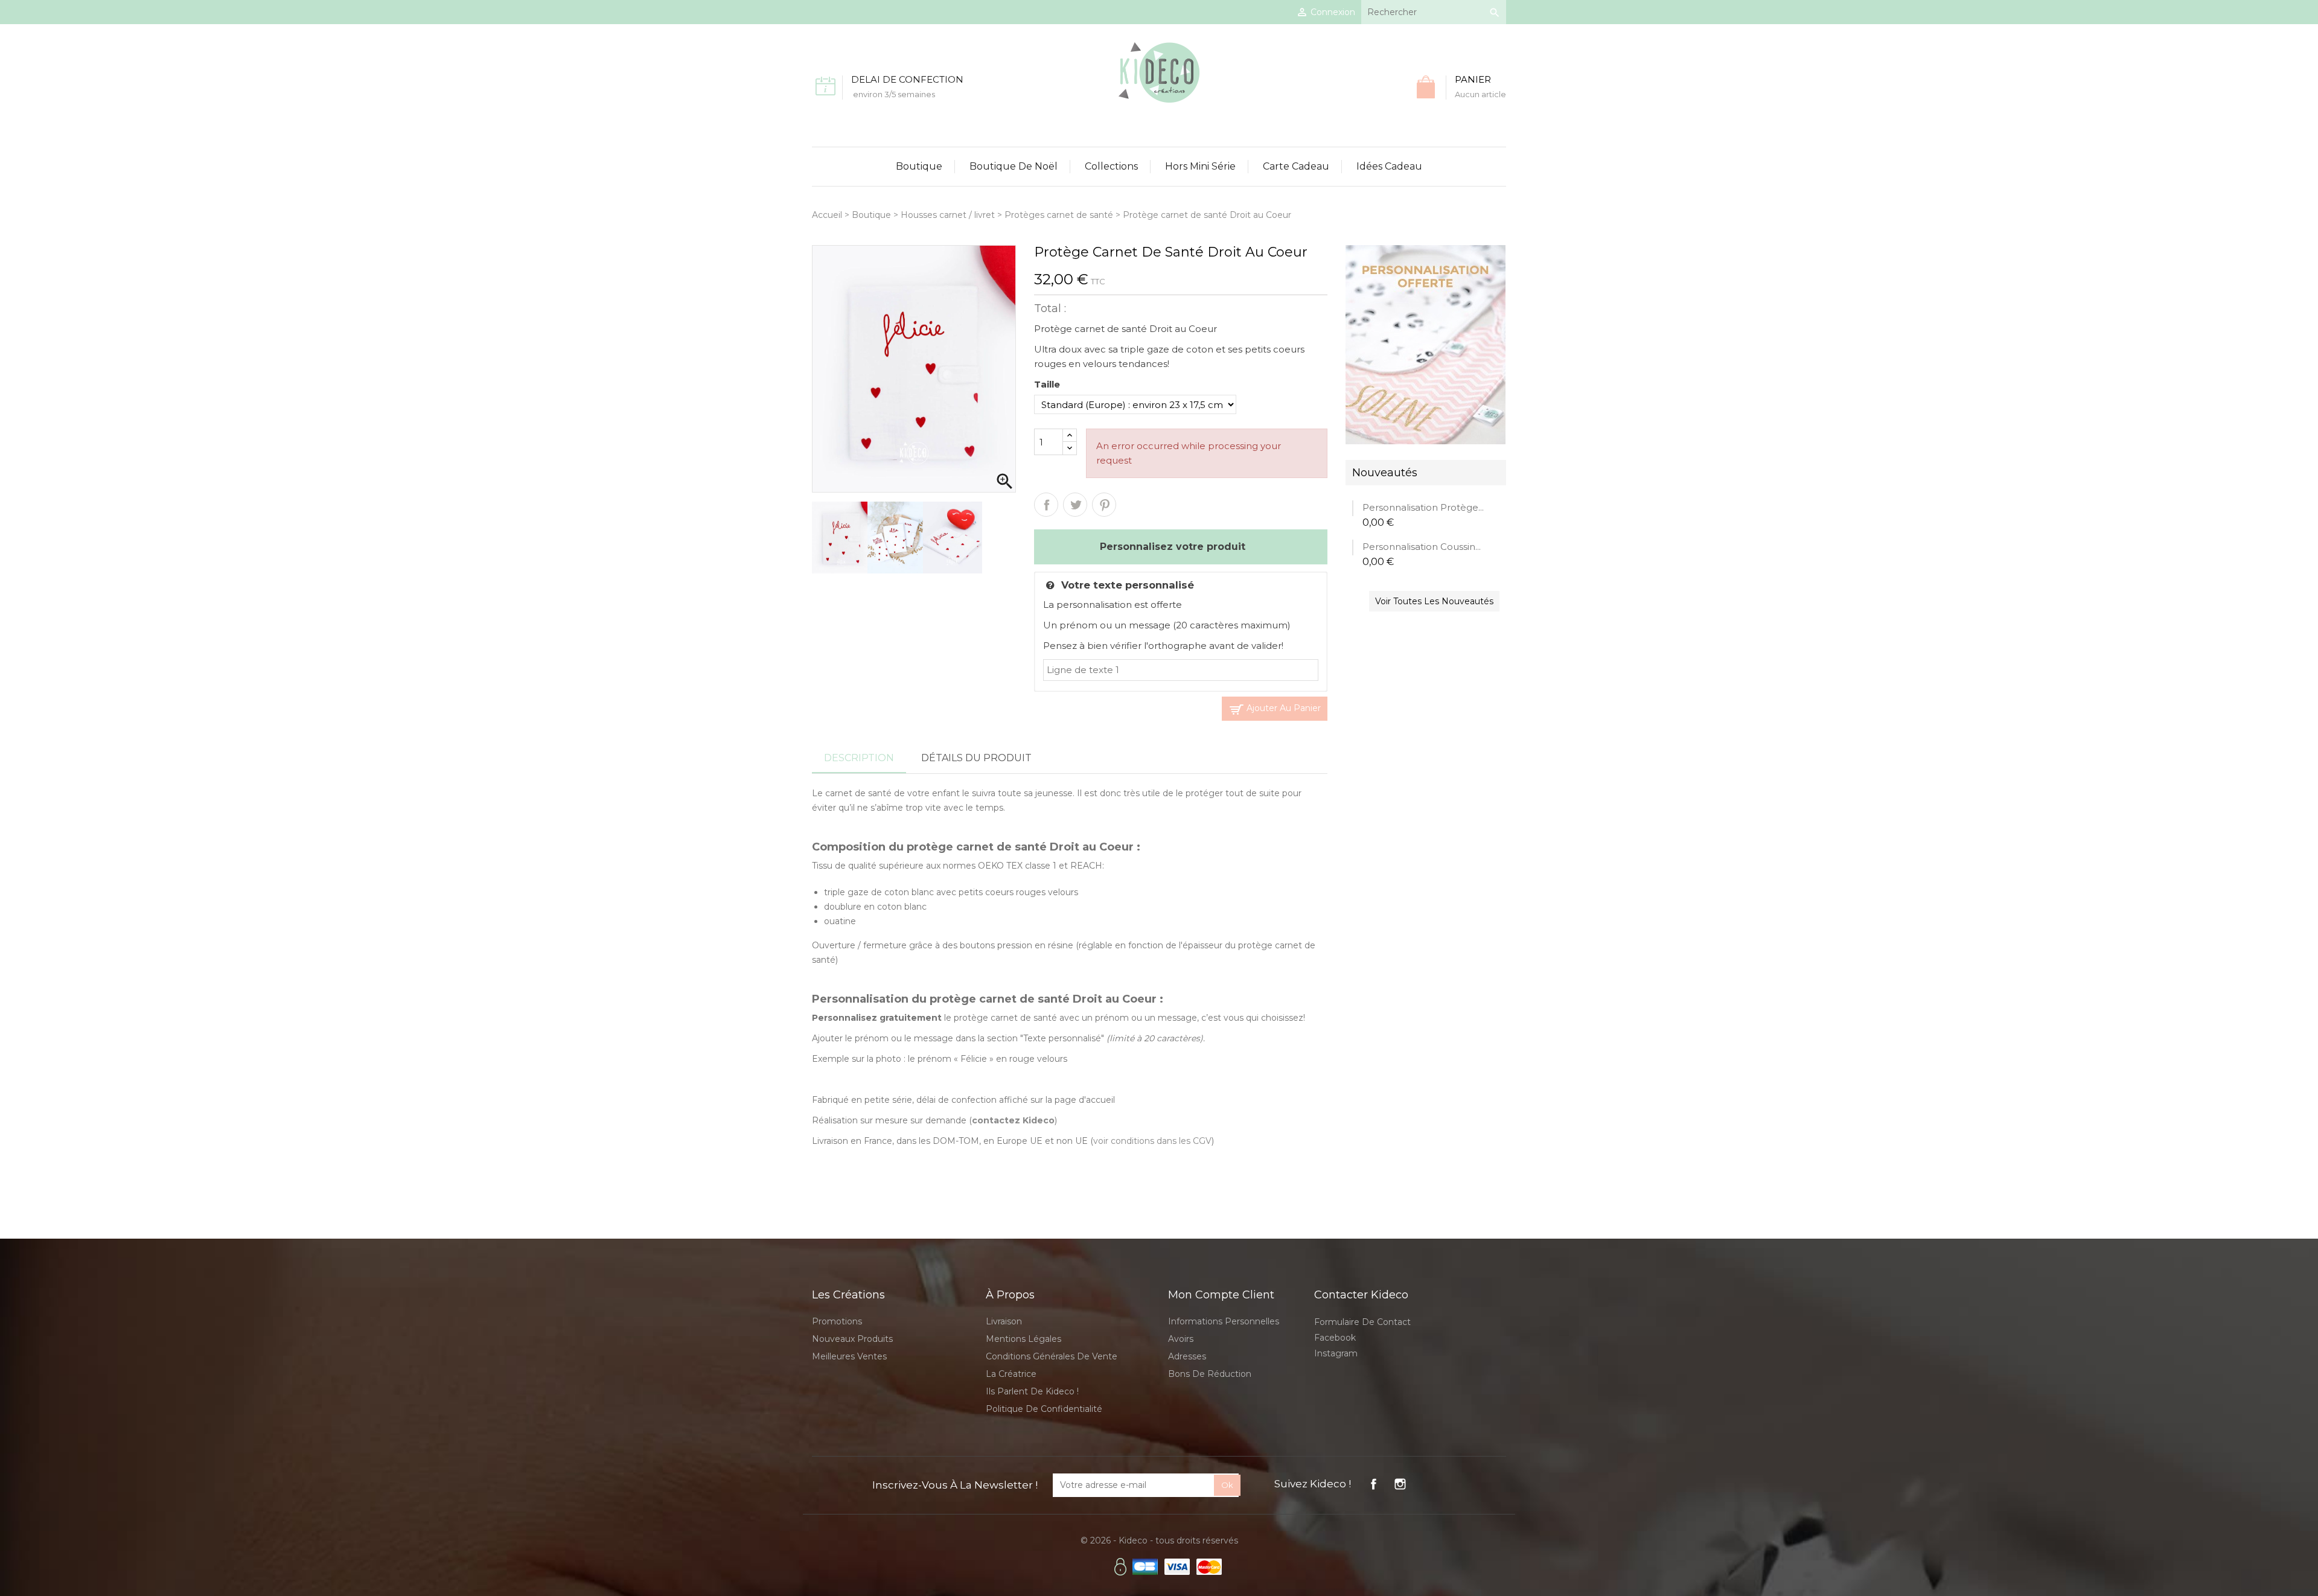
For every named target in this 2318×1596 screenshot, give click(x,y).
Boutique (919, 166)
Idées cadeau (1389, 166)
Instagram (1336, 1353)
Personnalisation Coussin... (1422, 547)
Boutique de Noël (1014, 166)
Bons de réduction (1210, 1374)
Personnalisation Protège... (1423, 507)
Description (859, 758)
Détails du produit (976, 758)
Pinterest (1104, 505)
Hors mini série (1200, 166)
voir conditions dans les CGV (1152, 1141)
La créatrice (1011, 1374)
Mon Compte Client (1221, 1295)
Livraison (1004, 1321)
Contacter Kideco (1361, 1295)
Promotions (837, 1321)
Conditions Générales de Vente (1052, 1356)
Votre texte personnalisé (1128, 585)
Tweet (1075, 505)
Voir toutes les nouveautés (1434, 601)
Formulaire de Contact (1362, 1322)
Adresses (1187, 1356)
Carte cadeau (1296, 166)
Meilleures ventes (849, 1356)
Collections (1111, 166)
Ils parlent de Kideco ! (1032, 1391)
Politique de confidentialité (1044, 1409)
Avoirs (1181, 1339)
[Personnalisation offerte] (1426, 344)
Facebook (1335, 1338)
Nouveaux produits (852, 1339)
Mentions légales (1023, 1339)
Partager (1046, 505)
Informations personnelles (1224, 1321)
